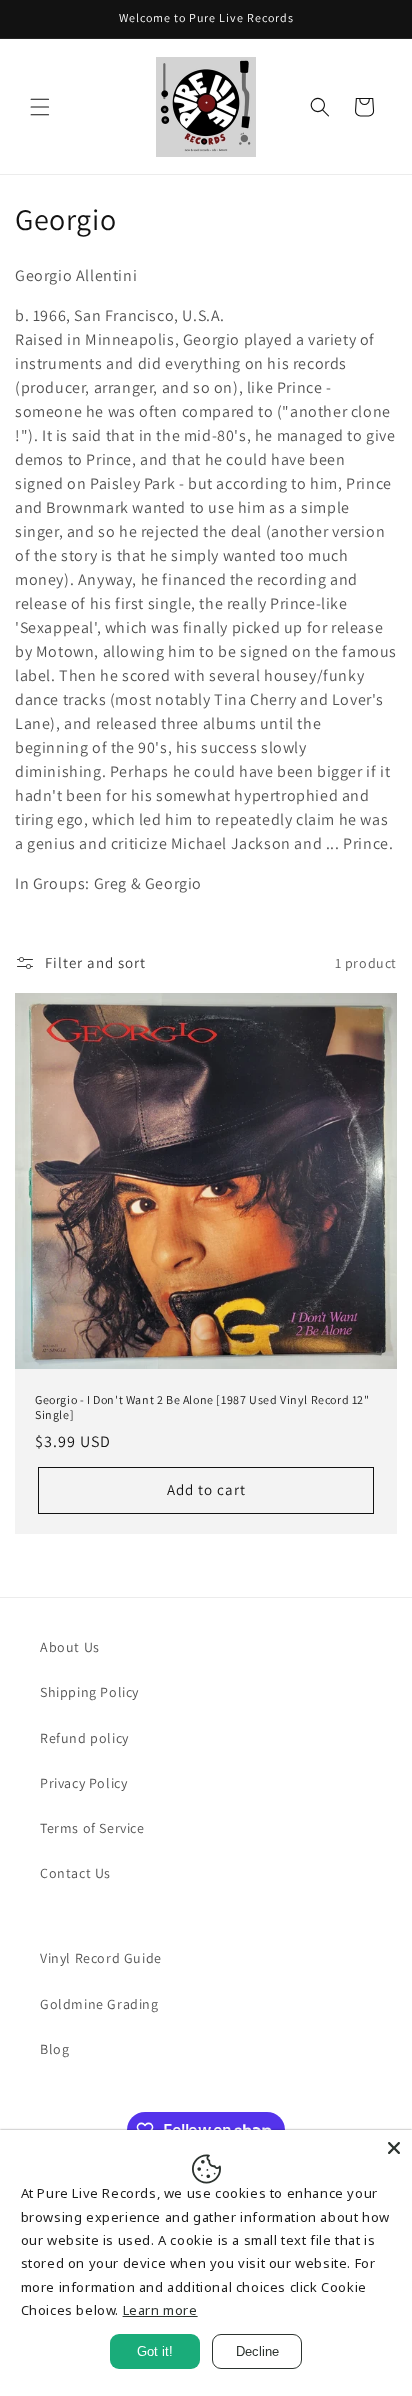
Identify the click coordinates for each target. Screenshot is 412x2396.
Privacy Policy (83, 1783)
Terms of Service (92, 1828)
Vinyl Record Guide (101, 1958)
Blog (54, 2049)
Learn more (160, 2310)
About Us (70, 1647)
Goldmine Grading (99, 2004)
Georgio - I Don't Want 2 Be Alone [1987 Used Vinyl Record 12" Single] (202, 1407)
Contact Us (75, 1873)
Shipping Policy (89, 1692)
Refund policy (84, 1738)
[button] (40, 107)
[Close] (394, 2148)
